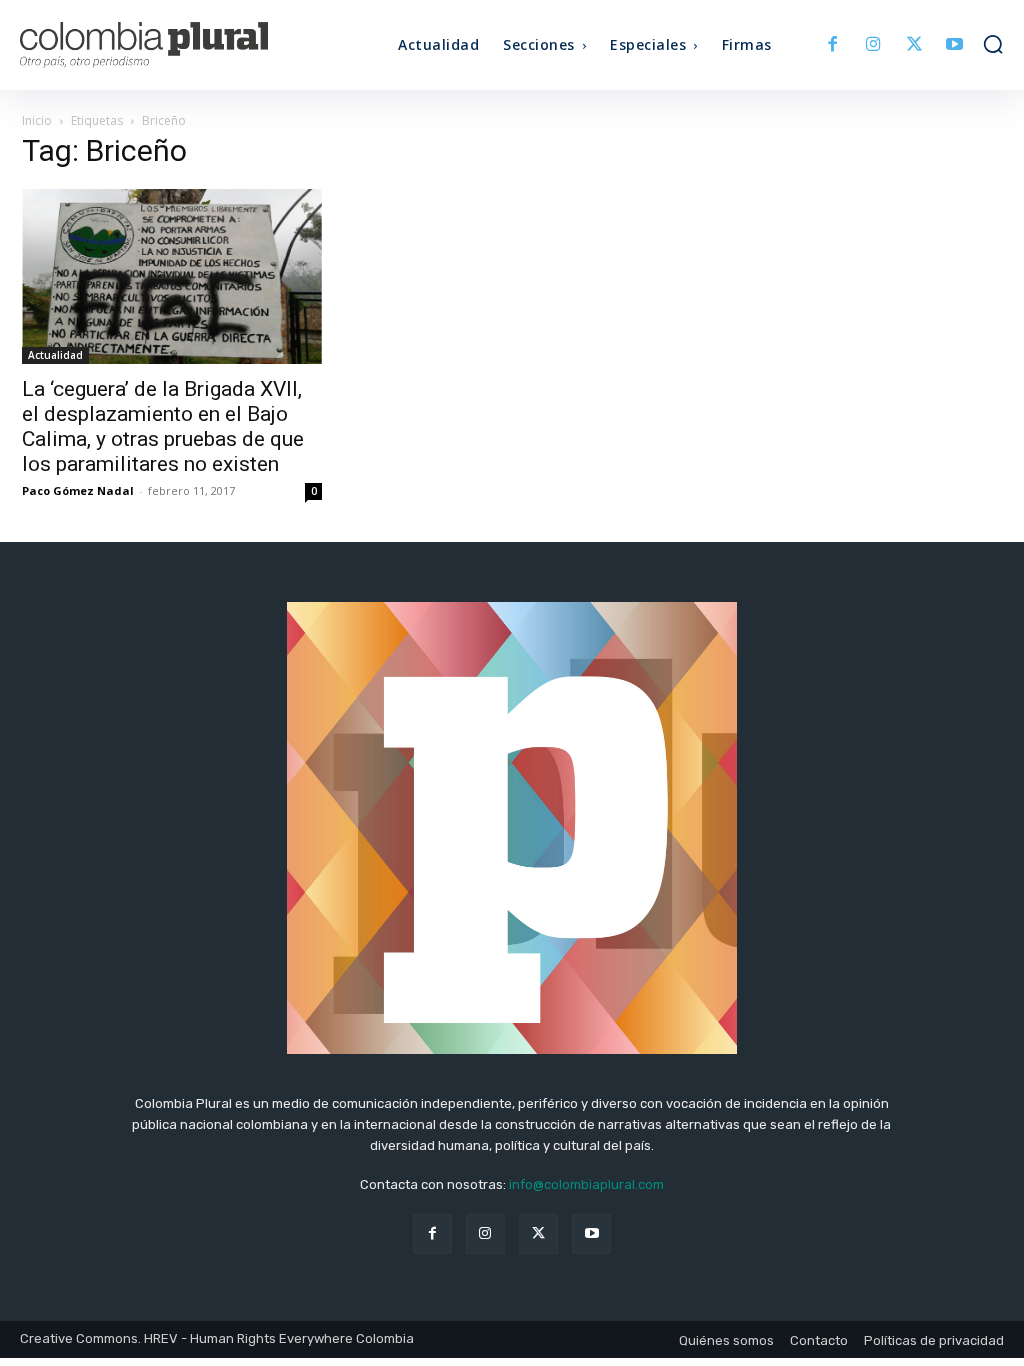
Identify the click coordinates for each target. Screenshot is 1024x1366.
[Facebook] (833, 45)
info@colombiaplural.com (586, 1184)
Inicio (37, 120)
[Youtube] (954, 45)
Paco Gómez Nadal (78, 490)
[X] (914, 45)
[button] (993, 44)
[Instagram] (873, 45)
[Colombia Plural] (143, 45)
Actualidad (55, 355)
